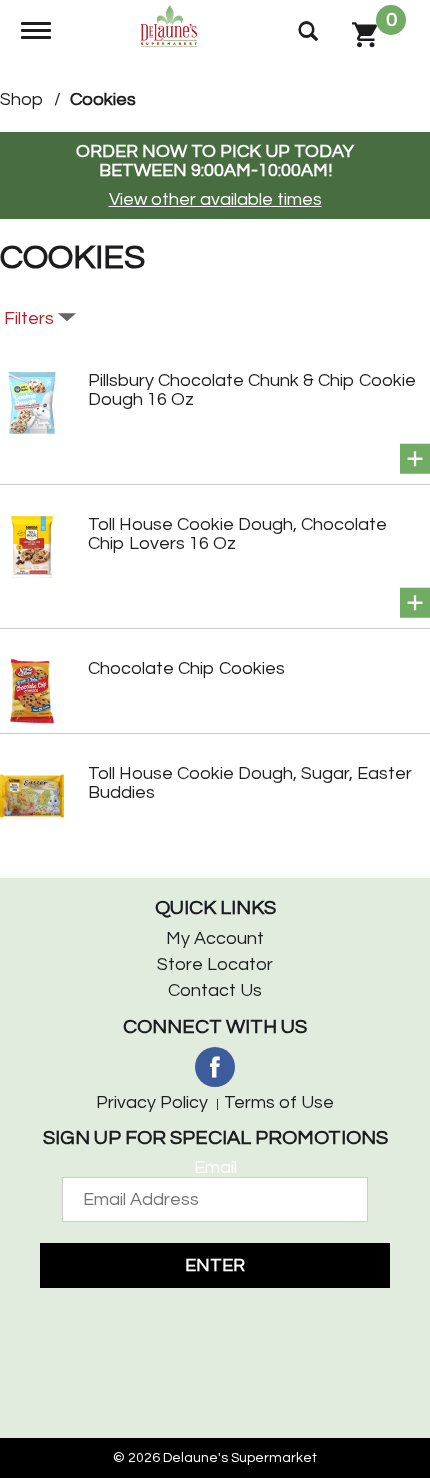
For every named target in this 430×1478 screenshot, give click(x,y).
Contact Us (215, 990)
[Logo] (171, 24)
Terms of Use (279, 1102)
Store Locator (215, 964)
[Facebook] (215, 1067)
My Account (215, 938)
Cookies (103, 99)
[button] (415, 459)
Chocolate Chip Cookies (186, 668)
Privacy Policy (152, 1102)
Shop (21, 99)
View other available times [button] (215, 199)
